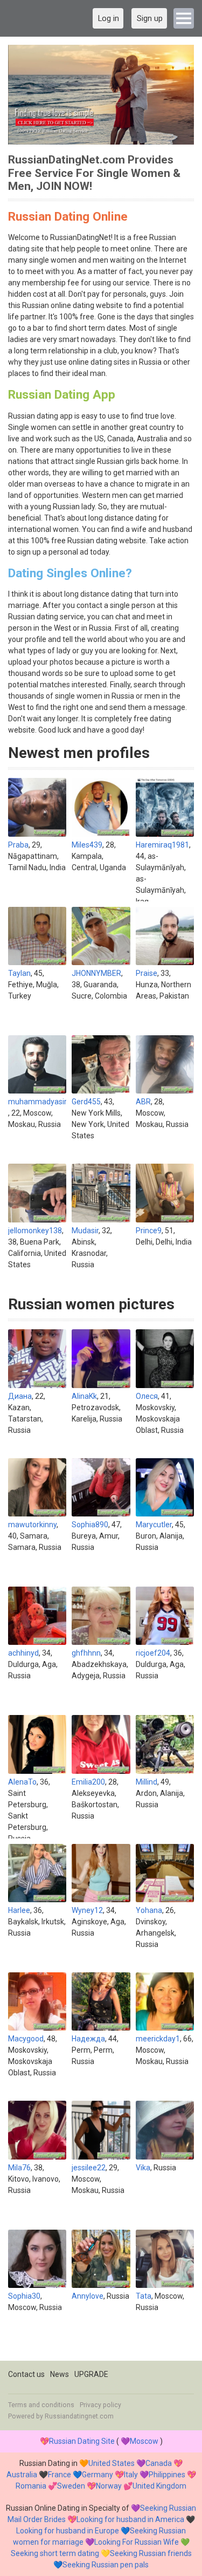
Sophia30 (24, 2296)
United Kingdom (159, 2486)
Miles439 (87, 845)
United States (112, 2463)
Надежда (88, 2039)
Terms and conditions (41, 2405)
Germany (97, 2475)
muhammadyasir (37, 1102)
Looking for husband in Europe (68, 2531)
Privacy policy (100, 2405)
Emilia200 (88, 1782)
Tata (144, 2296)
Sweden (71, 2486)
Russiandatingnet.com (79, 2416)
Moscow (144, 2441)
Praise (147, 973)
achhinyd (23, 1653)
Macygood (26, 2039)
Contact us (26, 2374)
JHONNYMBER (96, 973)
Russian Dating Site (82, 2441)
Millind (147, 1782)
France (60, 2475)
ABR (143, 1102)
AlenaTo (22, 1782)
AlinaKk (84, 1396)
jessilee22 (89, 2168)
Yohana (149, 1910)
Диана (20, 1396)
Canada (159, 2463)
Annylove (88, 2296)
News (60, 2374)
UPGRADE (91, 2374)
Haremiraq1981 (162, 845)
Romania (31, 2486)
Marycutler (154, 1525)
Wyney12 (87, 1910)
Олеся (147, 1396)
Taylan (19, 973)
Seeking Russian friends (151, 2553)
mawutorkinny (32, 1525)
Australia (22, 2475)
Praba (18, 845)
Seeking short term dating (55, 2553)
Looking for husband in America (130, 2519)
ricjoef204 (153, 1653)
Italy (131, 2475)
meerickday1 (158, 2039)
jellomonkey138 (35, 1231)
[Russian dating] (101, 95)
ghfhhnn (86, 1653)
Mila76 (19, 2168)
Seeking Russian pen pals (106, 2565)
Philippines (167, 2475)
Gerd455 (86, 1102)
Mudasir (85, 1231)
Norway (109, 2486)
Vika (143, 2168)
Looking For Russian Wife (137, 2542)
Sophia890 (90, 1525)
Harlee (19, 1910)
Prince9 (149, 1231)
